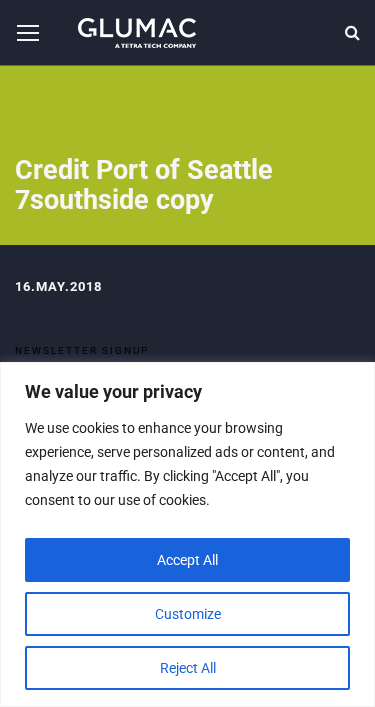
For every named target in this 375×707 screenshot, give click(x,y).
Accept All (187, 560)
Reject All (188, 668)
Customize (188, 614)
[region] (187, 534)
